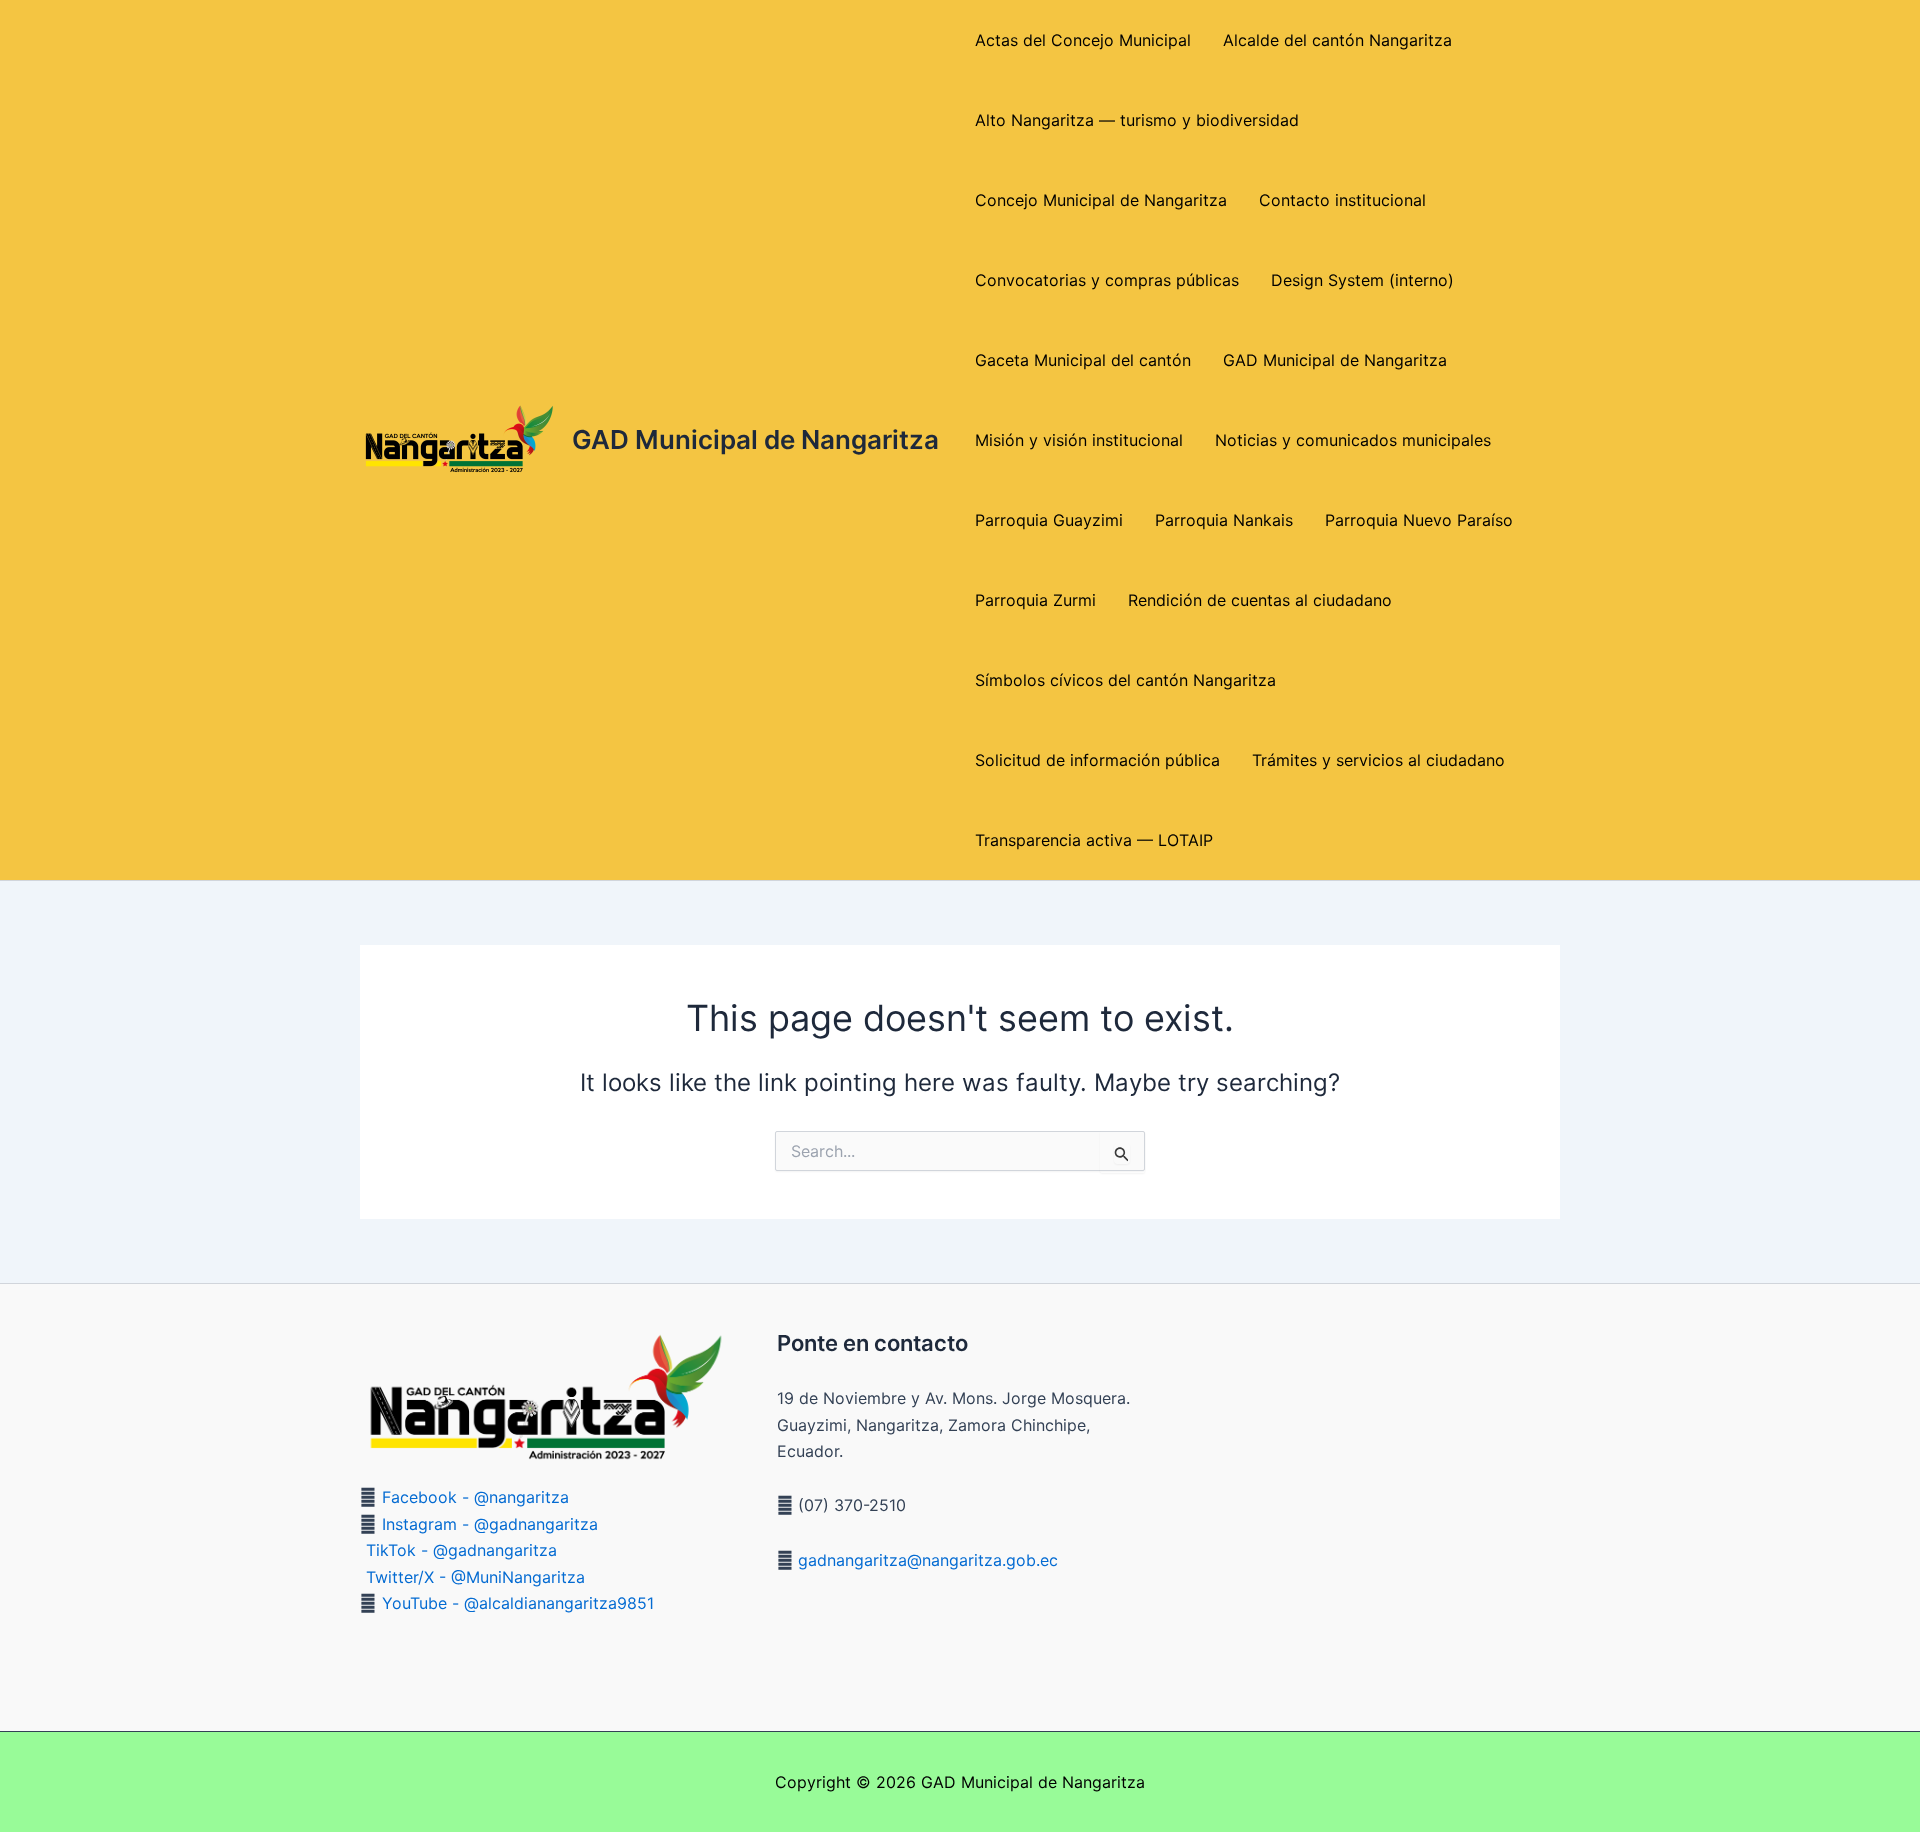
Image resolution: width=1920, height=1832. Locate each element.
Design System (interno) (1362, 280)
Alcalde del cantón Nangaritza (1337, 40)
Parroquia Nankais (1224, 520)
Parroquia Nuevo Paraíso (1419, 520)
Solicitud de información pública (1097, 760)
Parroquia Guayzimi (1049, 520)
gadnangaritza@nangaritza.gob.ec (925, 1560)
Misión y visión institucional (1079, 440)
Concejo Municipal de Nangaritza (1101, 200)
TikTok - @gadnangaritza (461, 1550)
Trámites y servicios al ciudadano (1378, 760)
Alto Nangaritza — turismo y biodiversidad (1137, 120)
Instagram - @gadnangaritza (490, 1524)
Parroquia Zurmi (1035, 600)
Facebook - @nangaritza (475, 1497)
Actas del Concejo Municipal (1083, 40)
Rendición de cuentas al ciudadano (1260, 600)
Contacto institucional (1342, 200)
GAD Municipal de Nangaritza (755, 439)
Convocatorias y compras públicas (1107, 280)
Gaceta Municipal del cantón (1083, 360)
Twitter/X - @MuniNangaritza (475, 1577)
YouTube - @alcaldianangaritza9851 (518, 1603)
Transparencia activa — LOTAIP (1094, 840)
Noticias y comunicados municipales (1353, 440)
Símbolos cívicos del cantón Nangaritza (1125, 680)
